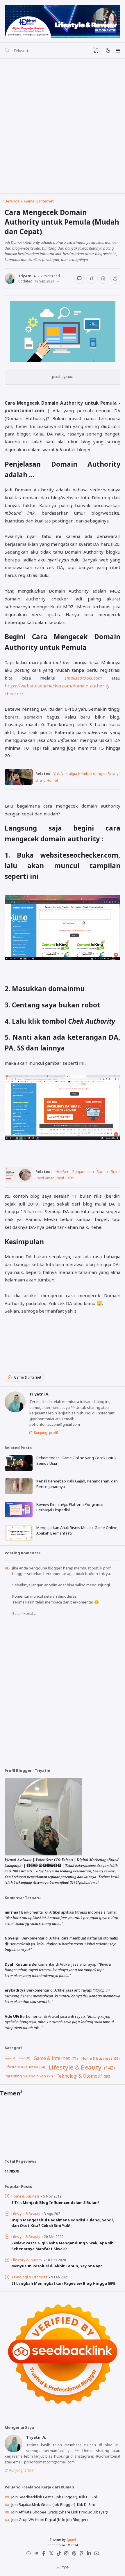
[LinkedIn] (89, 2554)
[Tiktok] (59, 2554)
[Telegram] (36, 2554)
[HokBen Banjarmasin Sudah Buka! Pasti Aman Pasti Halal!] (19, 1181)
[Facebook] (44, 2554)
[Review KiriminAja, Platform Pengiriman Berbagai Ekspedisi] (19, 1516)
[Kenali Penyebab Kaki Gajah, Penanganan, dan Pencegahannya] (19, 1493)
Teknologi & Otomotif (79, 2076)
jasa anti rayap (84, 1964)
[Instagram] (66, 2554)
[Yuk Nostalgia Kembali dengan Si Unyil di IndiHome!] (19, 783)
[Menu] (118, 51)
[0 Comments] (79, 278)
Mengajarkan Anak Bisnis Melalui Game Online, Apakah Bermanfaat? (77, 1530)
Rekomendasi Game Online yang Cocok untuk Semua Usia (76, 1461)
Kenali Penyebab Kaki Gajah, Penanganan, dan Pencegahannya (77, 1484)
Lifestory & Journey (21, 2067)
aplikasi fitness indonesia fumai (89, 1912)
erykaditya (15, 1990)
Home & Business (97, 2058)
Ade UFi (12, 2016)
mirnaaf (12, 1912)
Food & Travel (15, 2058)
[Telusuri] (7, 51)
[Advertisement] (63, 126)
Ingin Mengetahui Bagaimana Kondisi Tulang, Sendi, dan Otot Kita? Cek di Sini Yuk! (63, 2223)
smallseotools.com (83, 678)
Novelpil (13, 1938)
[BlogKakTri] (62, 21)
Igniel (71, 2539)
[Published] (57, 281)
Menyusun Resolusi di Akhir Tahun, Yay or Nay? (57, 2266)
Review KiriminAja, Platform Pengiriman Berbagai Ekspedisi (70, 1507)
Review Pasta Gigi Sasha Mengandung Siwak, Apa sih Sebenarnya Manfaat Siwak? (63, 2246)
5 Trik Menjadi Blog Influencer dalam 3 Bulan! (55, 2202)
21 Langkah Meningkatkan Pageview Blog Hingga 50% (64, 2283)
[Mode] (108, 51)
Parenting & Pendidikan (25, 2076)
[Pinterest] (81, 2554)
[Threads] (74, 2554)
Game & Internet (28, 1377)
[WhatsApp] (28, 2554)
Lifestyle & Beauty (75, 2067)
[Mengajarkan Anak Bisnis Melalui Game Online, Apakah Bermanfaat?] (19, 1539)
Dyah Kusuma (18, 1964)
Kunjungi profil (46, 1432)
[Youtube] (97, 2554)
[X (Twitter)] (51, 2554)
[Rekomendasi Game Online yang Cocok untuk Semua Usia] (19, 1469)
